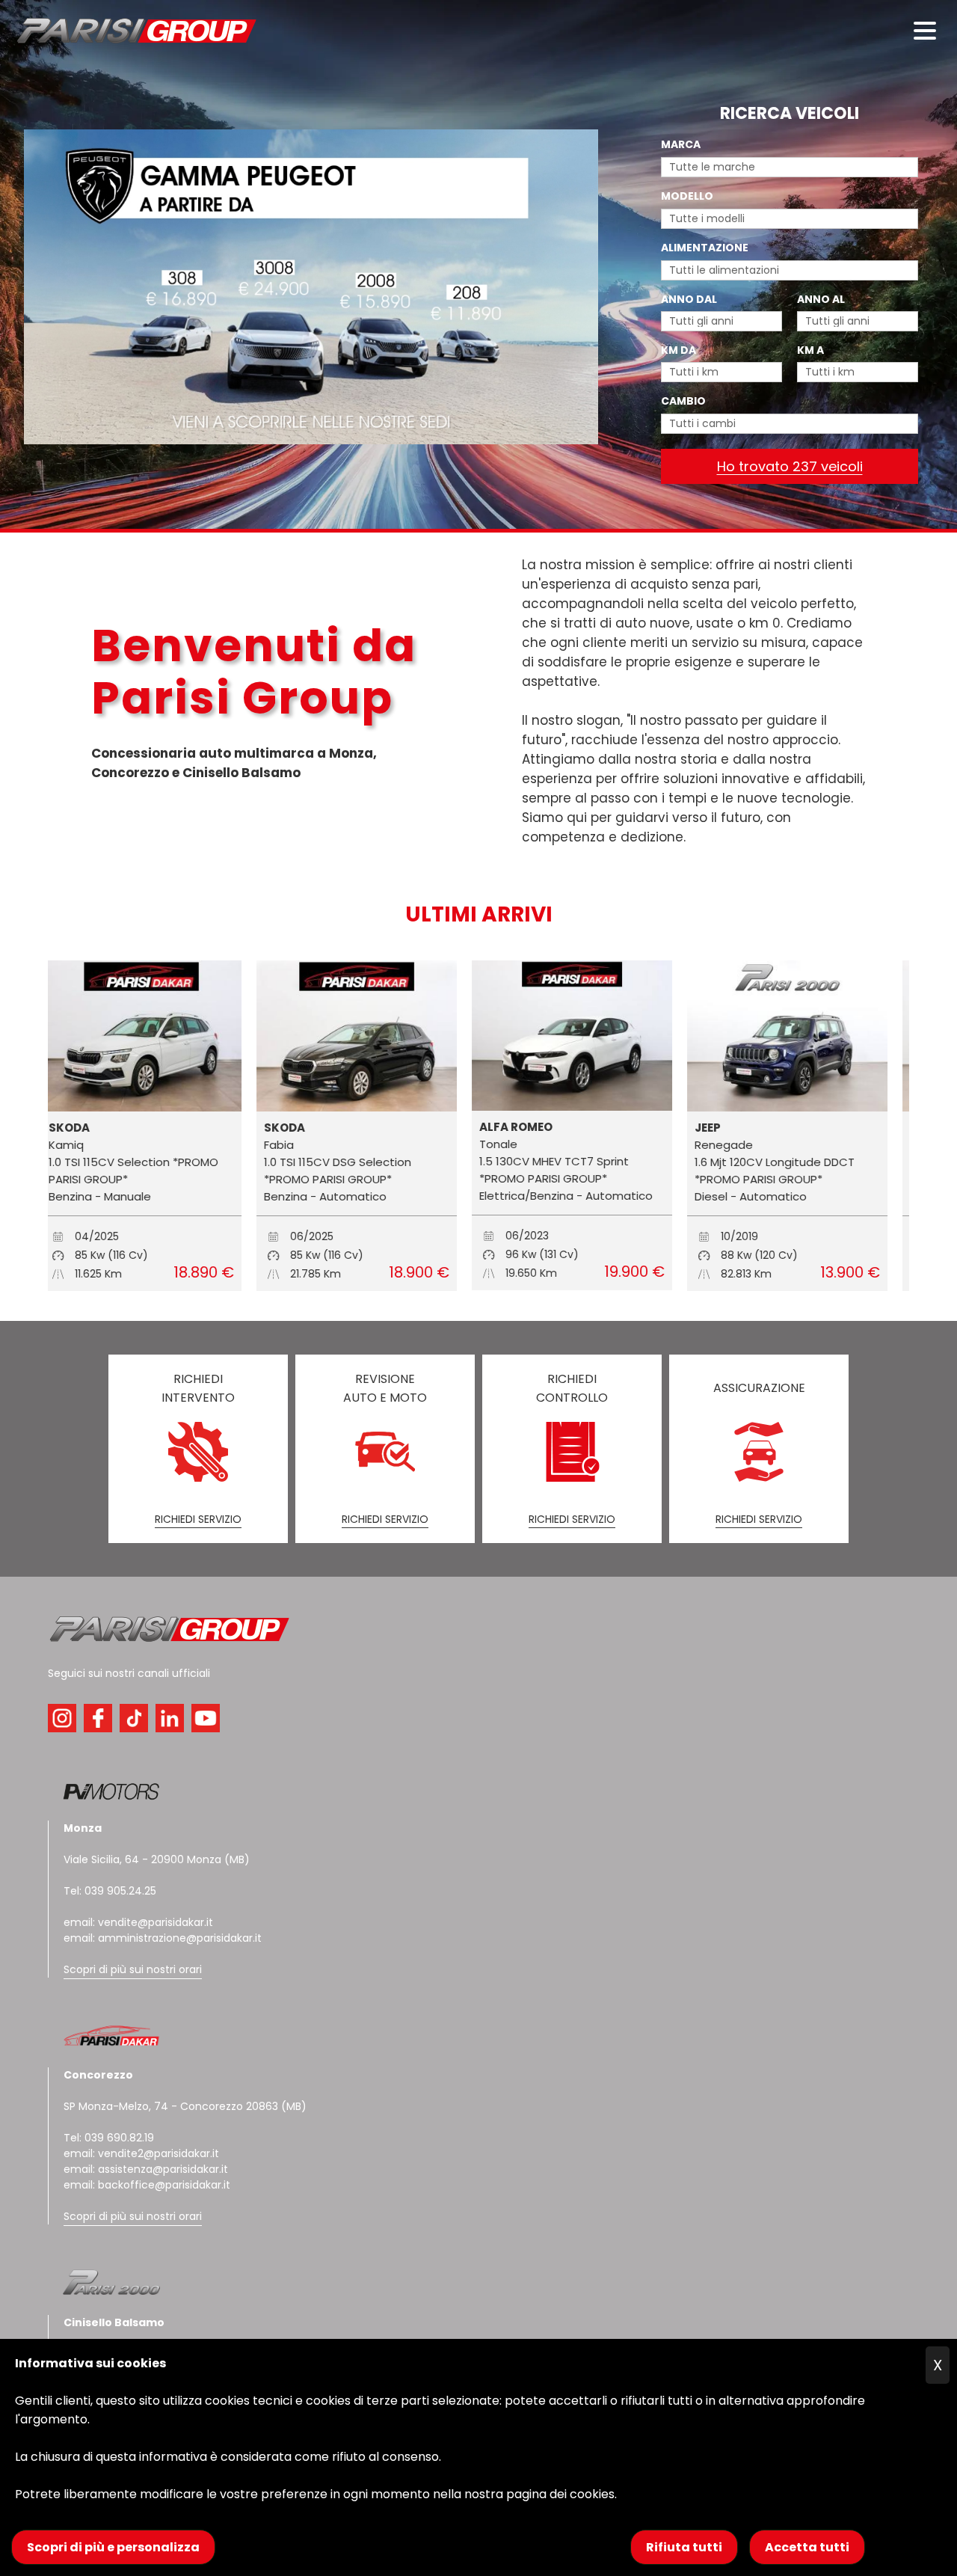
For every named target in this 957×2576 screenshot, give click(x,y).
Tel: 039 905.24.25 (110, 1891)
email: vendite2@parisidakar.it (141, 2153)
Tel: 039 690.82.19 (109, 2138)
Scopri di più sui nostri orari (133, 1969)
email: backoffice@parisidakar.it (147, 2185)
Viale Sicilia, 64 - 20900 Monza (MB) (157, 1859)
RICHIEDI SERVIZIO (198, 1519)
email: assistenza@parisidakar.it (146, 2169)
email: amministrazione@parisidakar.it (163, 1938)
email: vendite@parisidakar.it (138, 1922)
